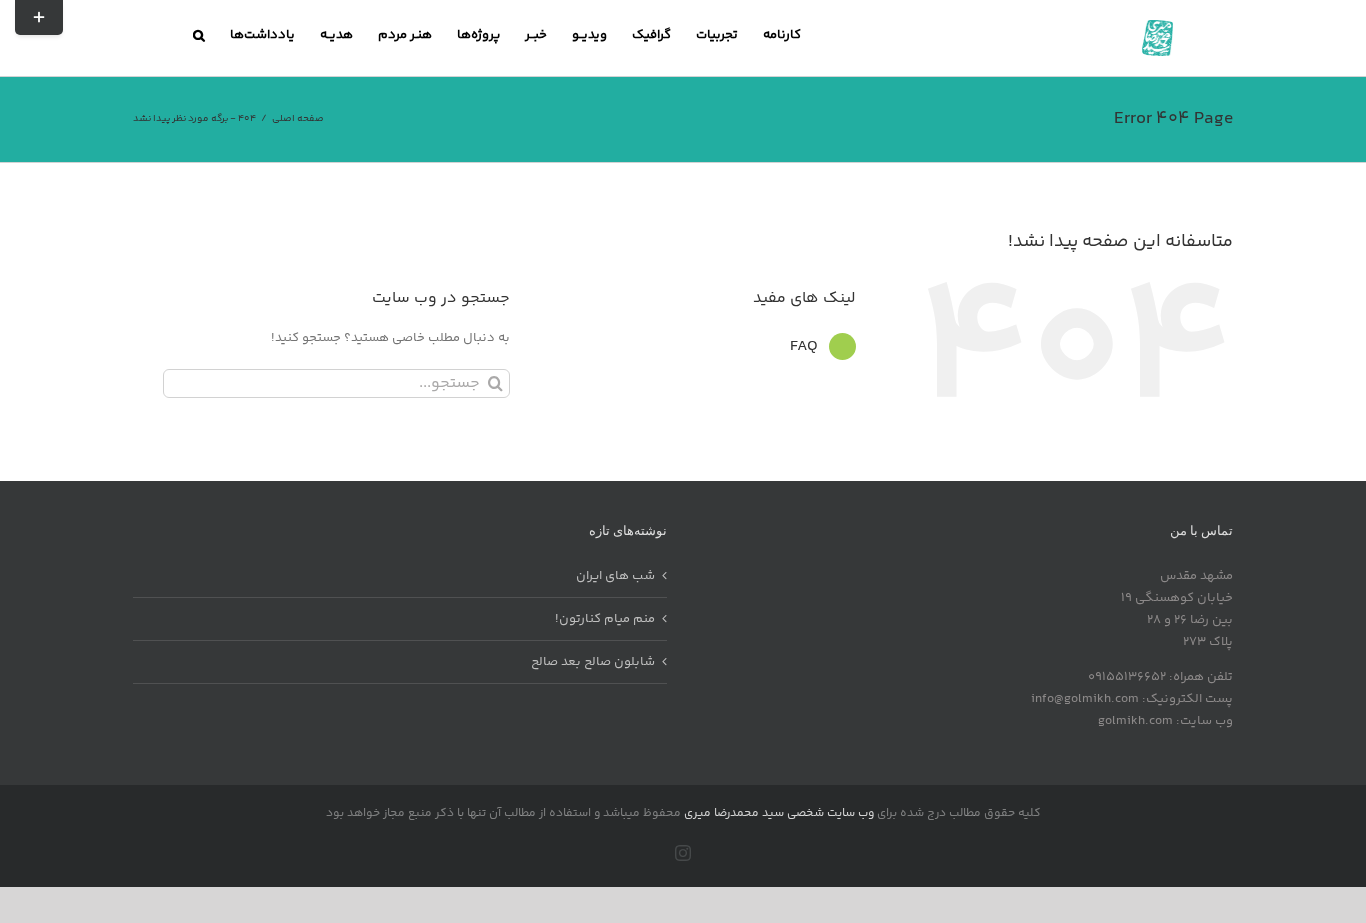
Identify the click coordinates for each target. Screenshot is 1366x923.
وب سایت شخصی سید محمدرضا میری (779, 813)
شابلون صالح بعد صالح (593, 662)
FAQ (804, 346)
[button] (199, 35)
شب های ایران (615, 576)
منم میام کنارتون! (605, 619)
